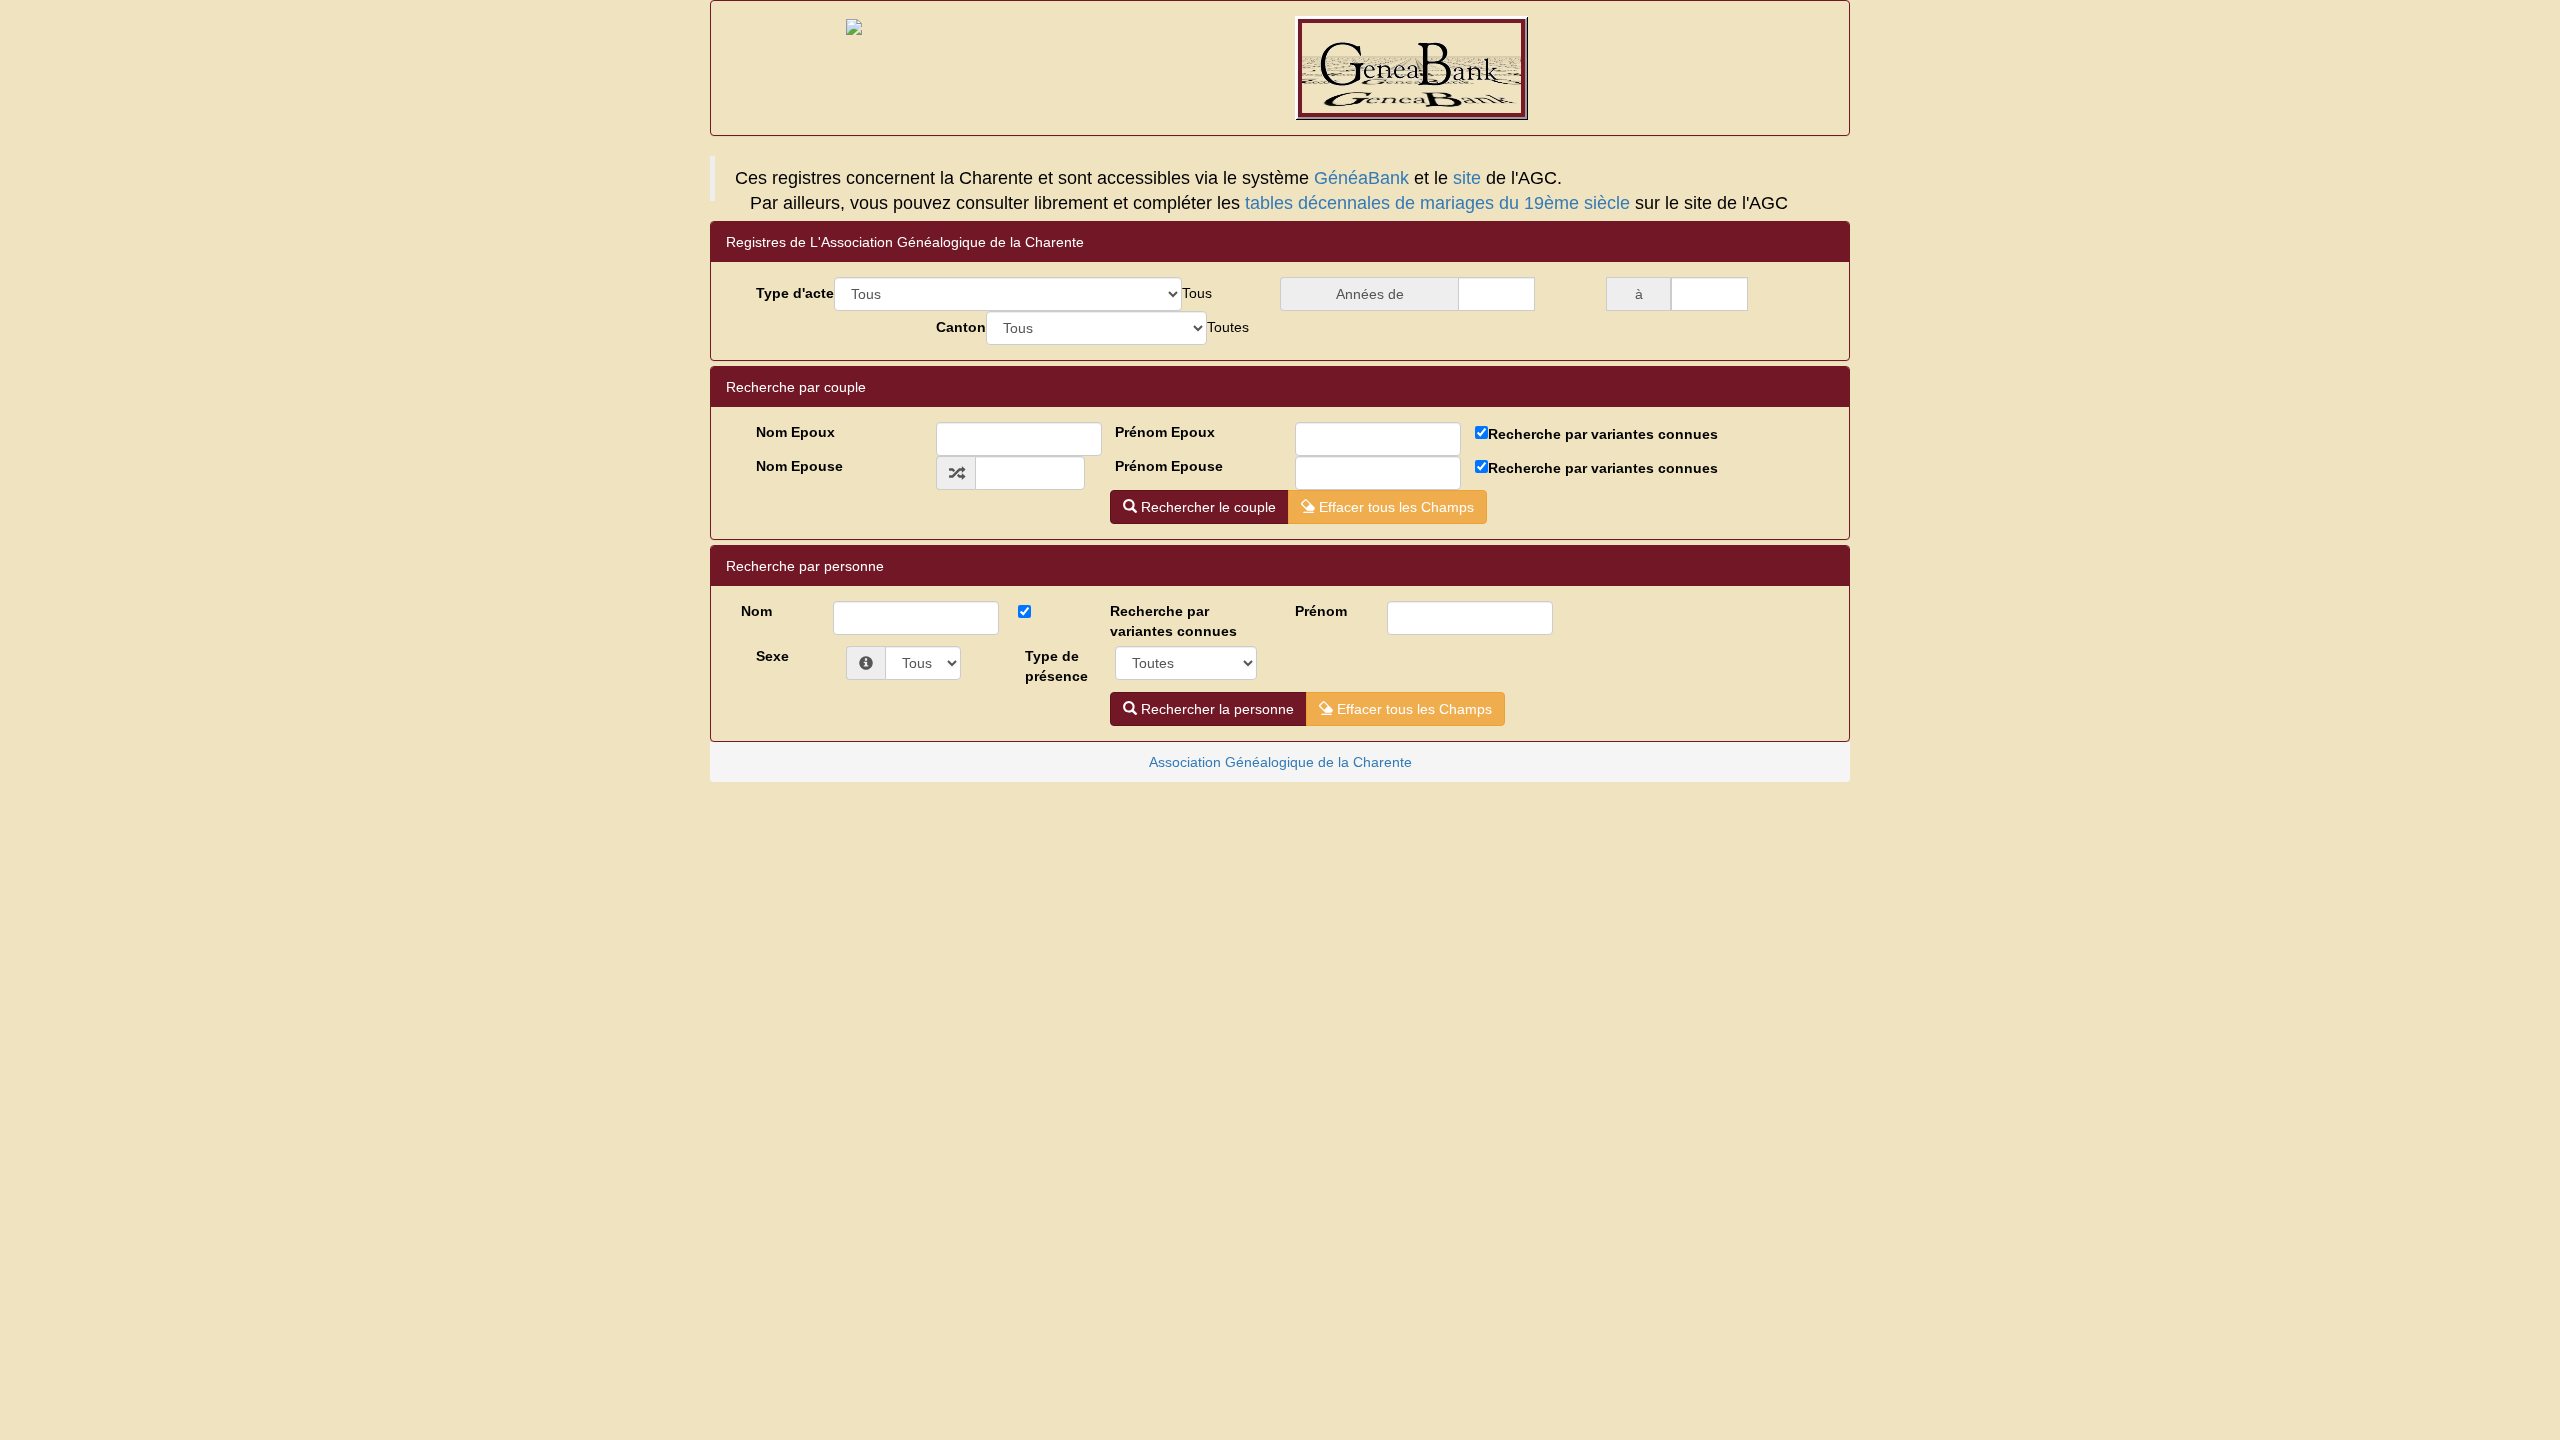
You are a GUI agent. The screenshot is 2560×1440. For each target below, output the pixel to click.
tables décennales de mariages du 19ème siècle (1437, 203)
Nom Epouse (799, 466)
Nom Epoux (795, 432)
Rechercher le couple (1206, 507)
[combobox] (1197, 293)
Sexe (772, 656)
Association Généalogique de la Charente (1280, 762)
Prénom (1321, 611)
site (1467, 178)
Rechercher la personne (1215, 709)
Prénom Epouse (1169, 466)
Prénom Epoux (1165, 432)
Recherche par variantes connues (1603, 434)
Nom (756, 611)
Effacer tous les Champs (1394, 507)
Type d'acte (795, 293)
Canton (961, 327)
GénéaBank (1361, 178)
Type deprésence (1056, 666)
